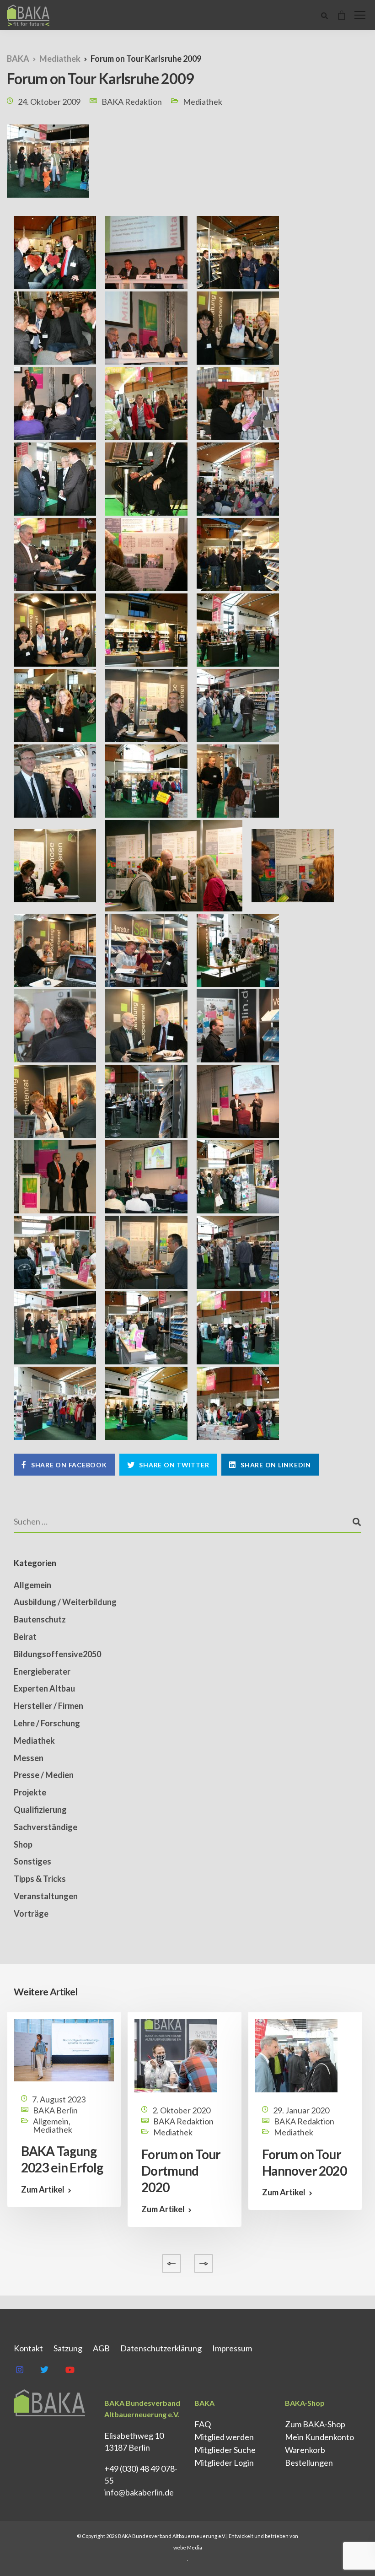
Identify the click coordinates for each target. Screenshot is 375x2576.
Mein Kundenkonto (319, 2437)
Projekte (30, 1792)
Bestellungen (309, 2463)
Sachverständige (46, 1827)
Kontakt (28, 2348)
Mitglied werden (224, 2437)
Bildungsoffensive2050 (57, 1654)
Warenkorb (305, 2450)
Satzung (68, 2348)
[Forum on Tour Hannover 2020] (296, 2054)
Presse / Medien (44, 1775)
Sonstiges (32, 1861)
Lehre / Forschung (47, 1723)
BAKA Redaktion (132, 102)
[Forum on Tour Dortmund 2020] (176, 2054)
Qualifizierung (40, 1810)
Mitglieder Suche (225, 2450)
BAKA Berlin (55, 2110)
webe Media (188, 2547)
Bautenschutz (40, 1619)
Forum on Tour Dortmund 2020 (181, 2171)
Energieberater (42, 1671)
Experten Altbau (44, 1688)
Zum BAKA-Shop (315, 2424)
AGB (101, 2348)
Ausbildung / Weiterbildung (65, 1602)
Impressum (232, 2348)
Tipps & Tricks (40, 1879)
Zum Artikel (43, 2189)
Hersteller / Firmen (48, 1706)
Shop (23, 1844)
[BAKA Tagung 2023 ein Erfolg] (64, 2049)
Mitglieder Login (224, 2463)
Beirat (25, 1637)
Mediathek (203, 102)
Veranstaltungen (46, 1896)
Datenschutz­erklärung (161, 2348)
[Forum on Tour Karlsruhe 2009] (48, 167)
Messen (29, 1758)
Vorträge (31, 1913)
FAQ (203, 2424)
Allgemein (32, 1585)
